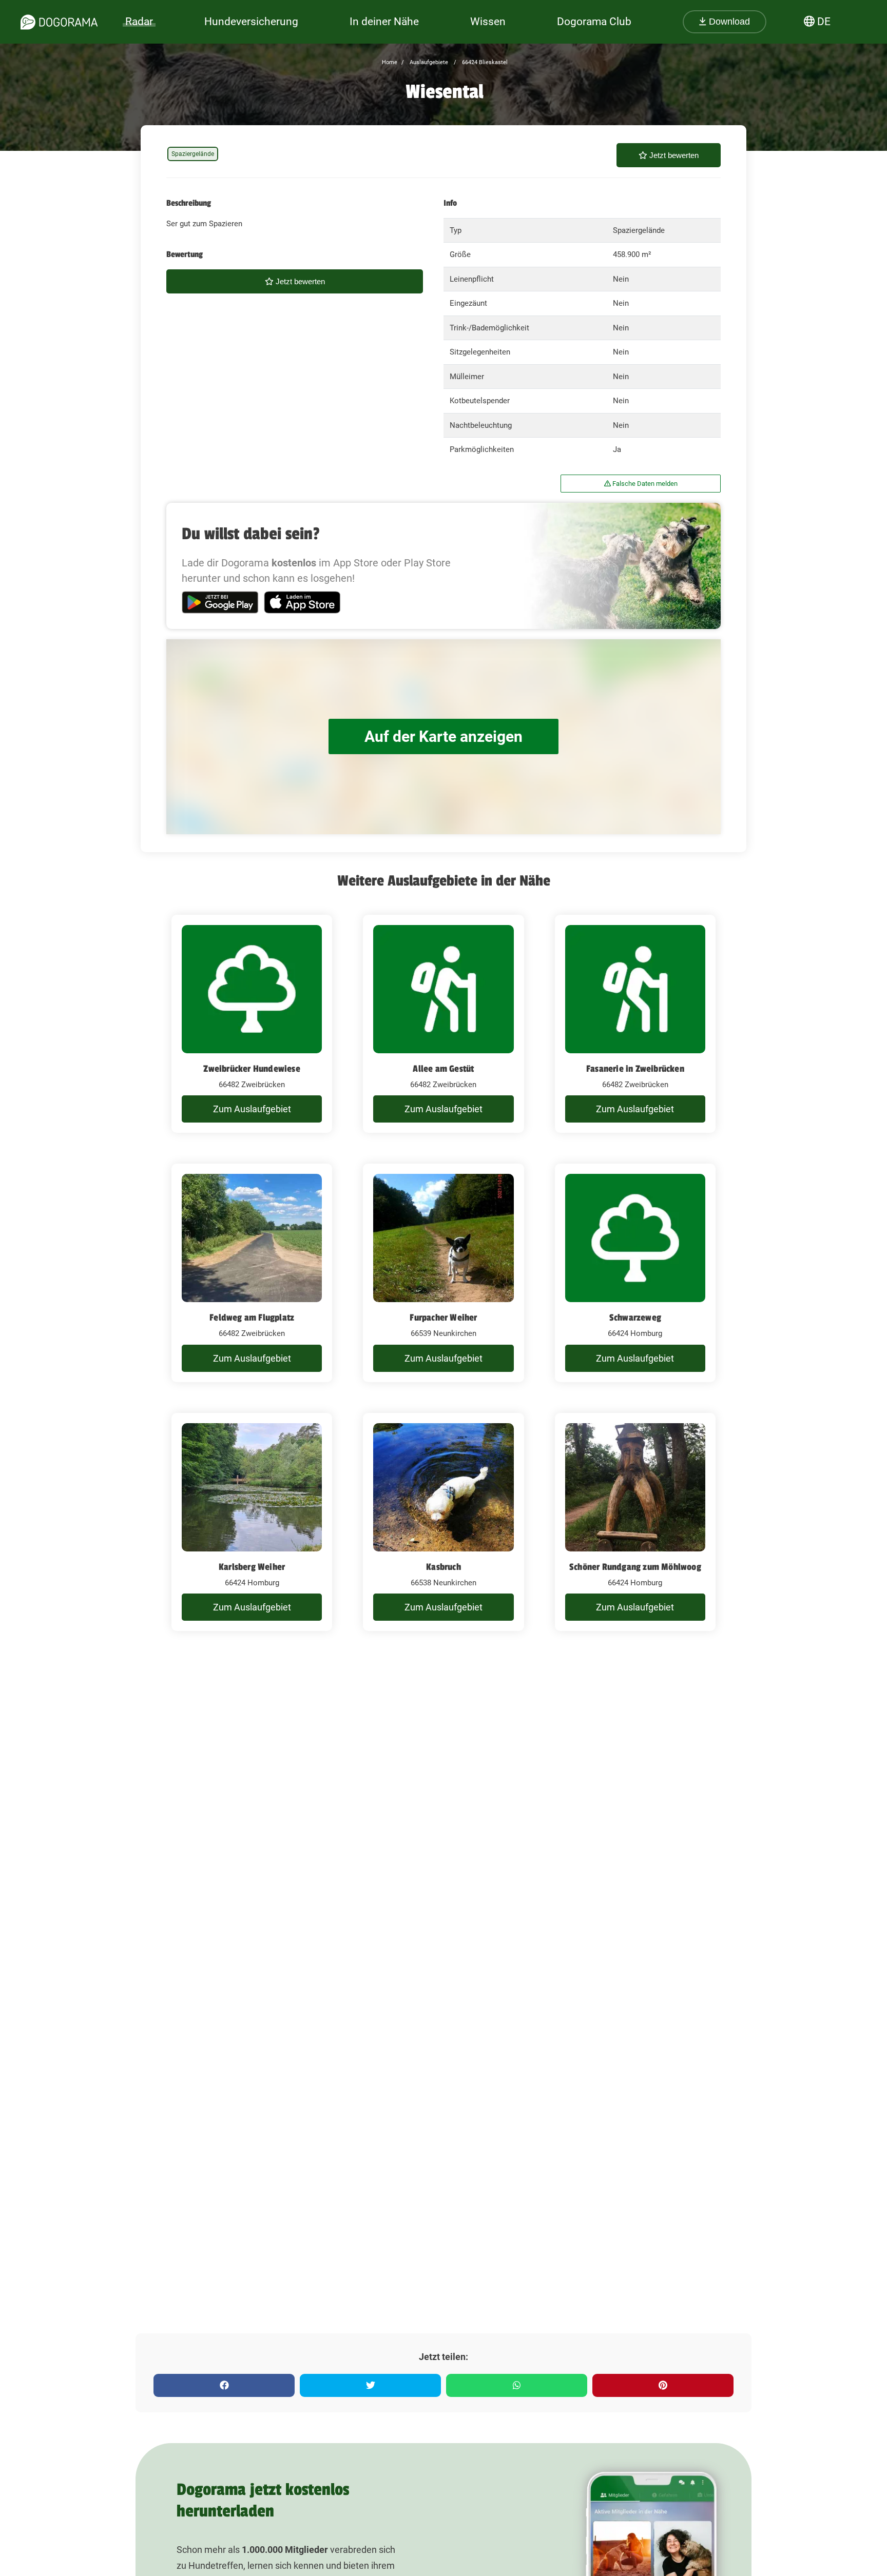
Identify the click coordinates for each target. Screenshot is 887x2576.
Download (728, 22)
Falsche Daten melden (644, 484)
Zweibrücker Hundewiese (252, 1069)
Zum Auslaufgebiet (252, 1109)
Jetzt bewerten (673, 155)
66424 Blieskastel (484, 62)
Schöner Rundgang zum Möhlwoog (635, 1567)
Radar (139, 22)
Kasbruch (444, 1567)
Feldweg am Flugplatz (252, 1318)
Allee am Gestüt (443, 1069)
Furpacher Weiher (443, 1318)
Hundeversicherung (251, 22)
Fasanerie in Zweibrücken (635, 1069)
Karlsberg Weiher (252, 1567)
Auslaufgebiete (428, 62)
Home (390, 62)
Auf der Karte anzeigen (444, 736)
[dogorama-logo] (59, 22)
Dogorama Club (594, 22)
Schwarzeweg (635, 1318)
